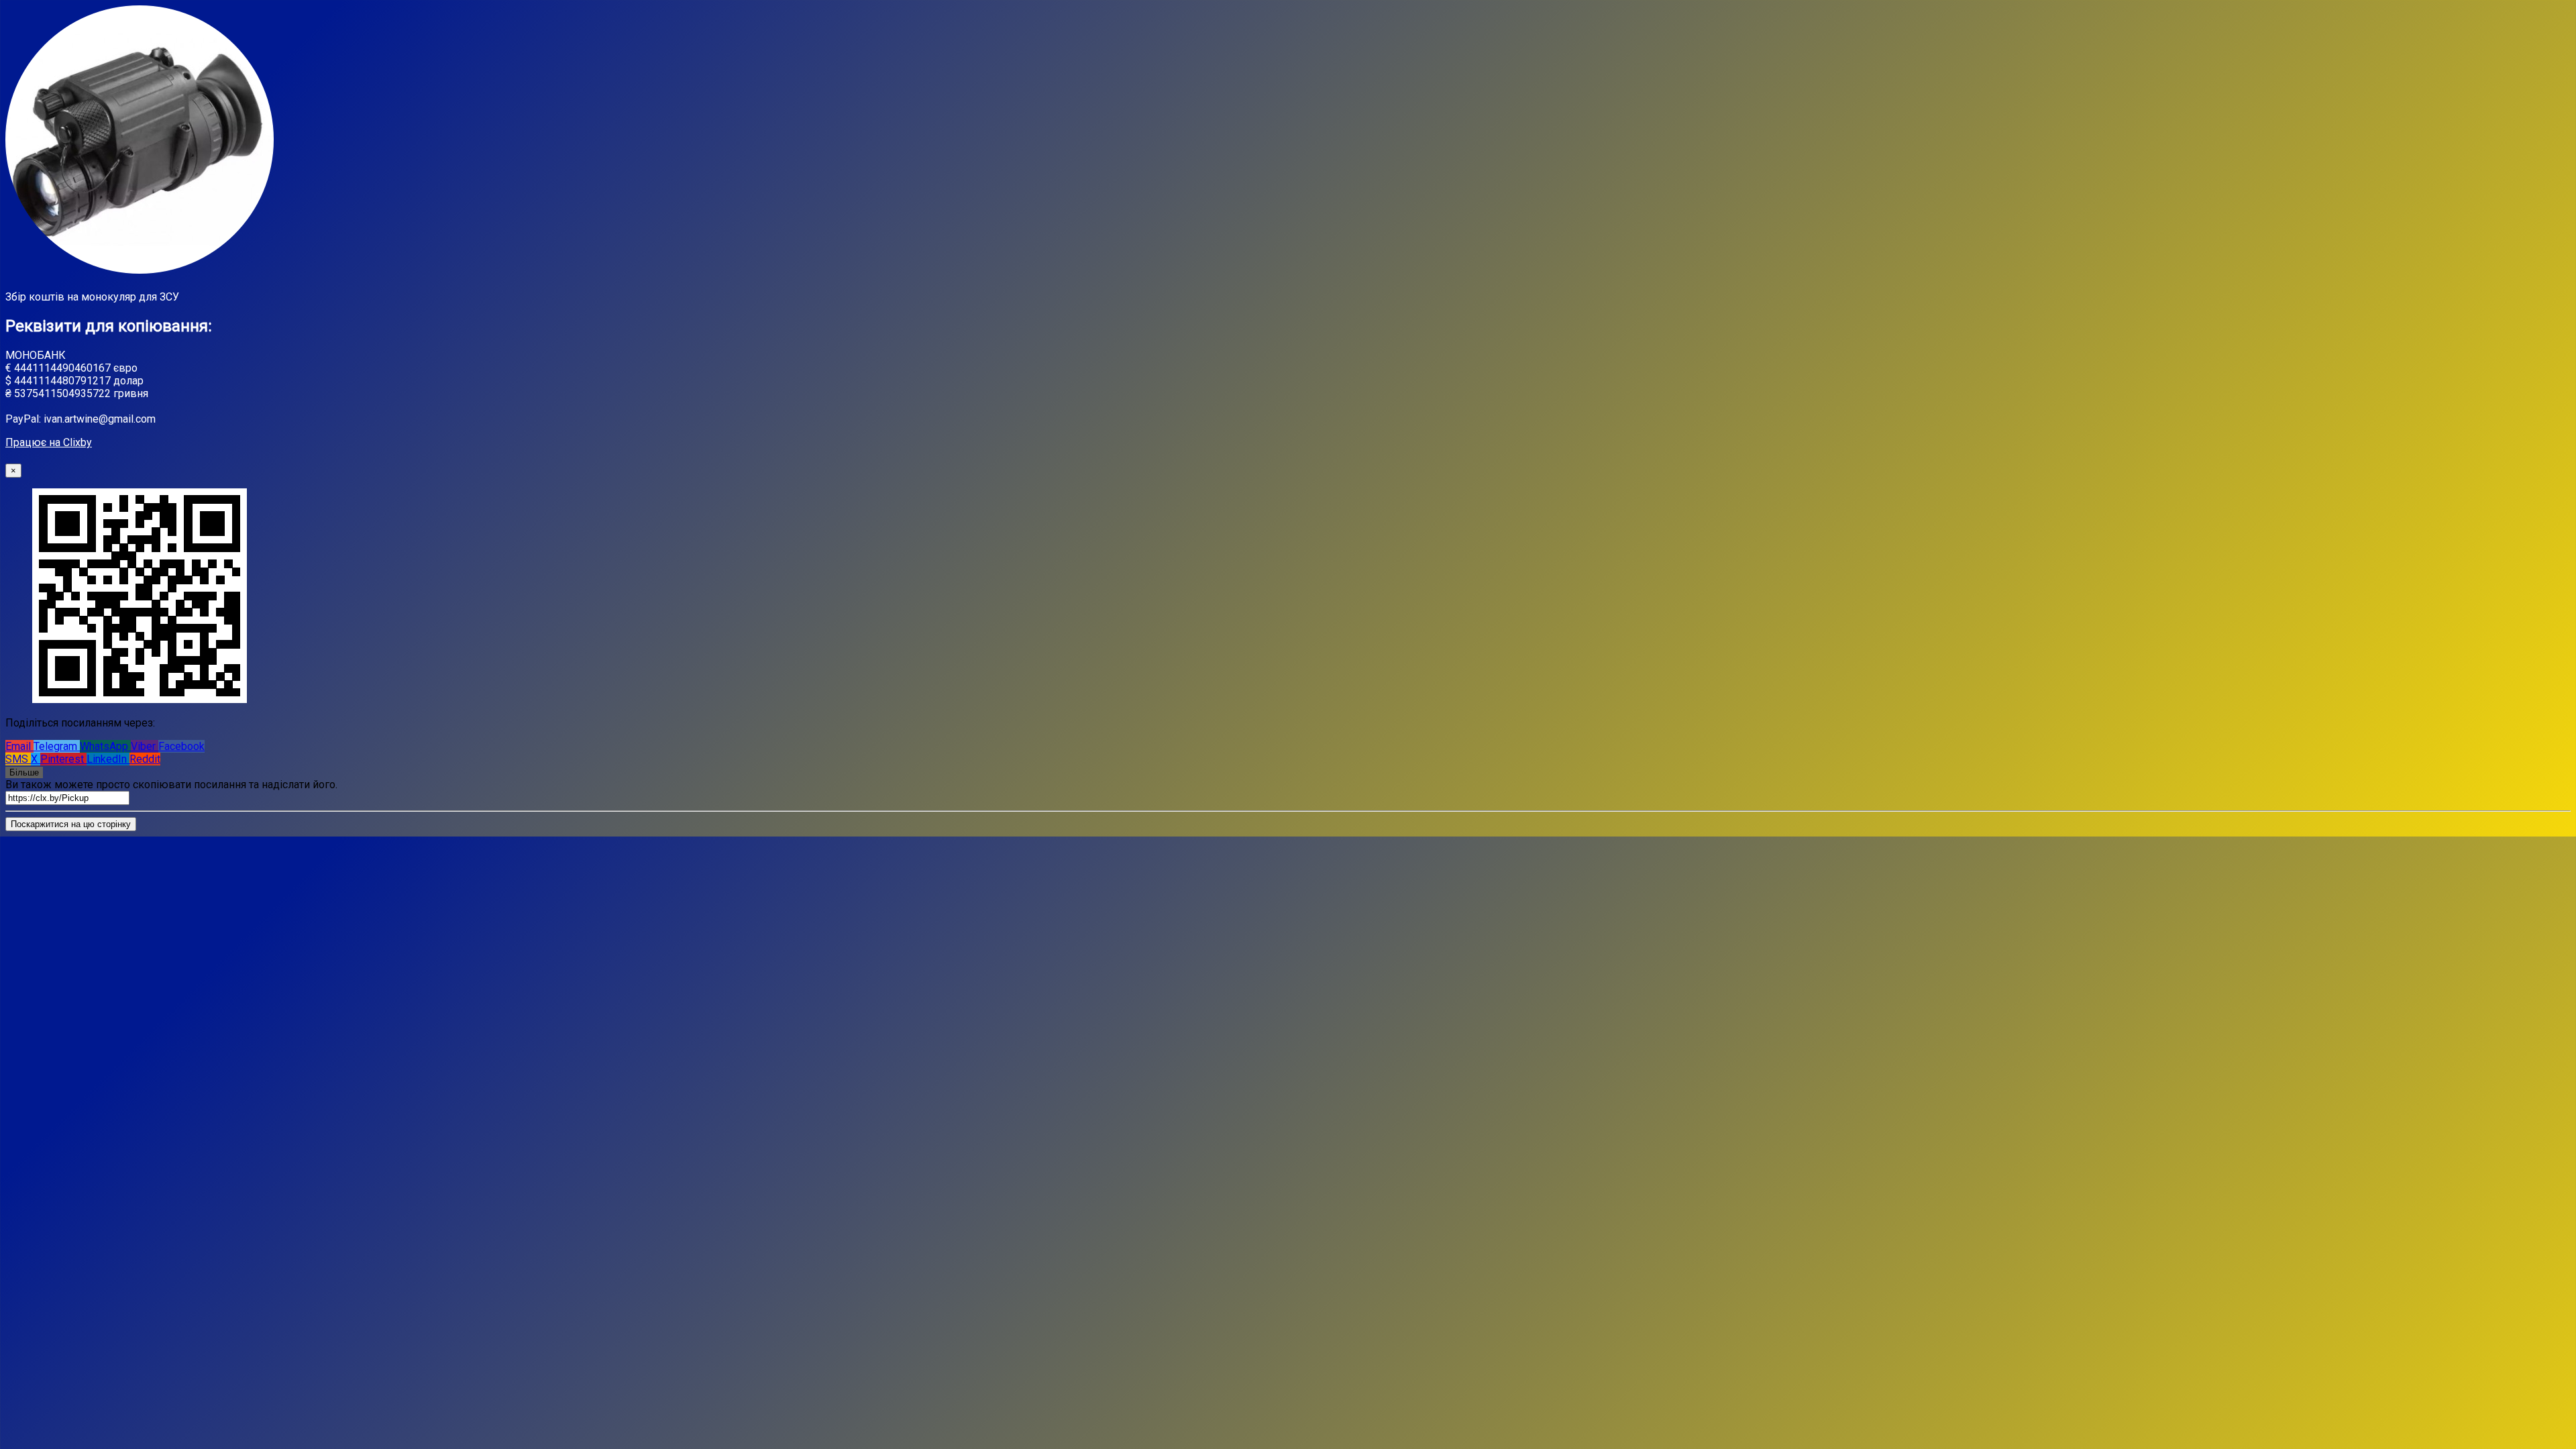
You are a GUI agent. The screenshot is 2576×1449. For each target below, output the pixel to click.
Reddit (145, 759)
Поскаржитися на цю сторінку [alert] (71, 824)
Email (19, 746)
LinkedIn (108, 759)
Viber (145, 746)
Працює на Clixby (49, 442)
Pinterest (63, 759)
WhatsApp (105, 746)
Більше (24, 772)
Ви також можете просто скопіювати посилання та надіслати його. (171, 785)
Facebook (181, 746)
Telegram (57, 746)
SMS (18, 759)
